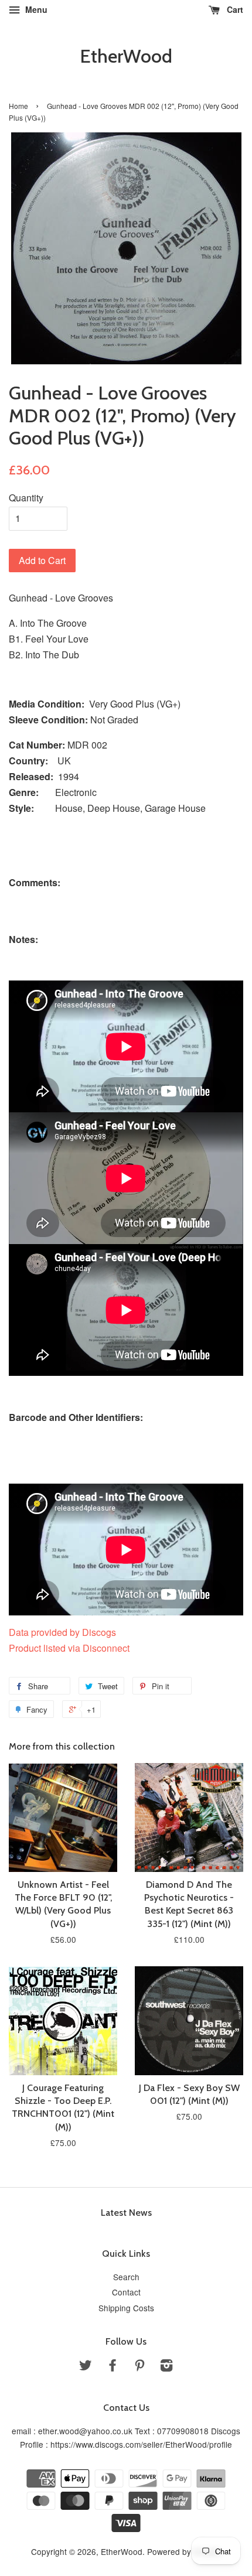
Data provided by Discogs (62, 1632)
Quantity (26, 498)
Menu (35, 9)
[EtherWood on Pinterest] (139, 2367)
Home (18, 106)
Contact (126, 2292)
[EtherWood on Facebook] (113, 2367)
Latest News (126, 2213)
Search (126, 2277)
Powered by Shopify (184, 2551)
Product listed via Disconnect (69, 1648)
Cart (234, 9)
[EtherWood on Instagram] (166, 2367)
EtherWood (126, 56)
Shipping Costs (126, 2308)
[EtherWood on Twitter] (86, 2367)
